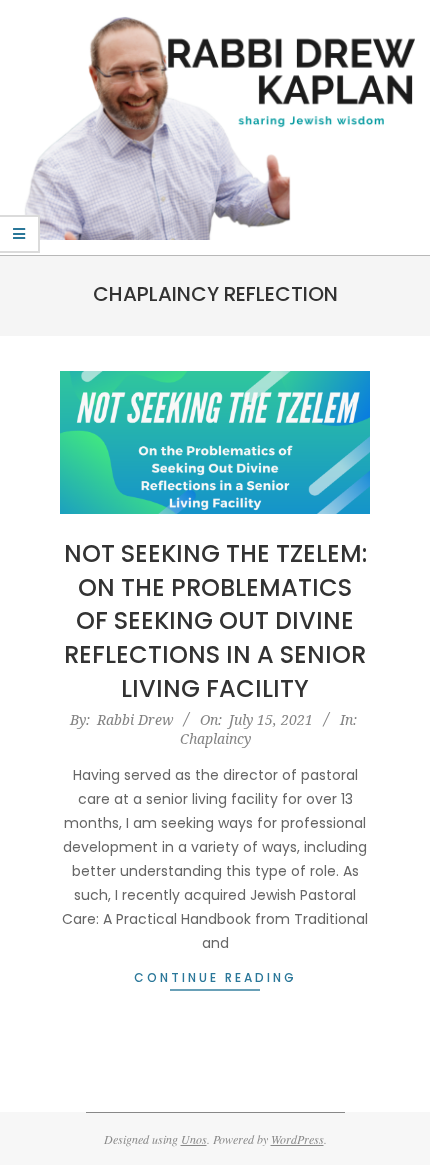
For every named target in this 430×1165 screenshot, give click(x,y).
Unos (194, 1139)
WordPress (297, 1139)
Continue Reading (215, 977)
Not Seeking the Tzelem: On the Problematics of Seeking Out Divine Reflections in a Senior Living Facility (215, 620)
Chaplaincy (215, 738)
